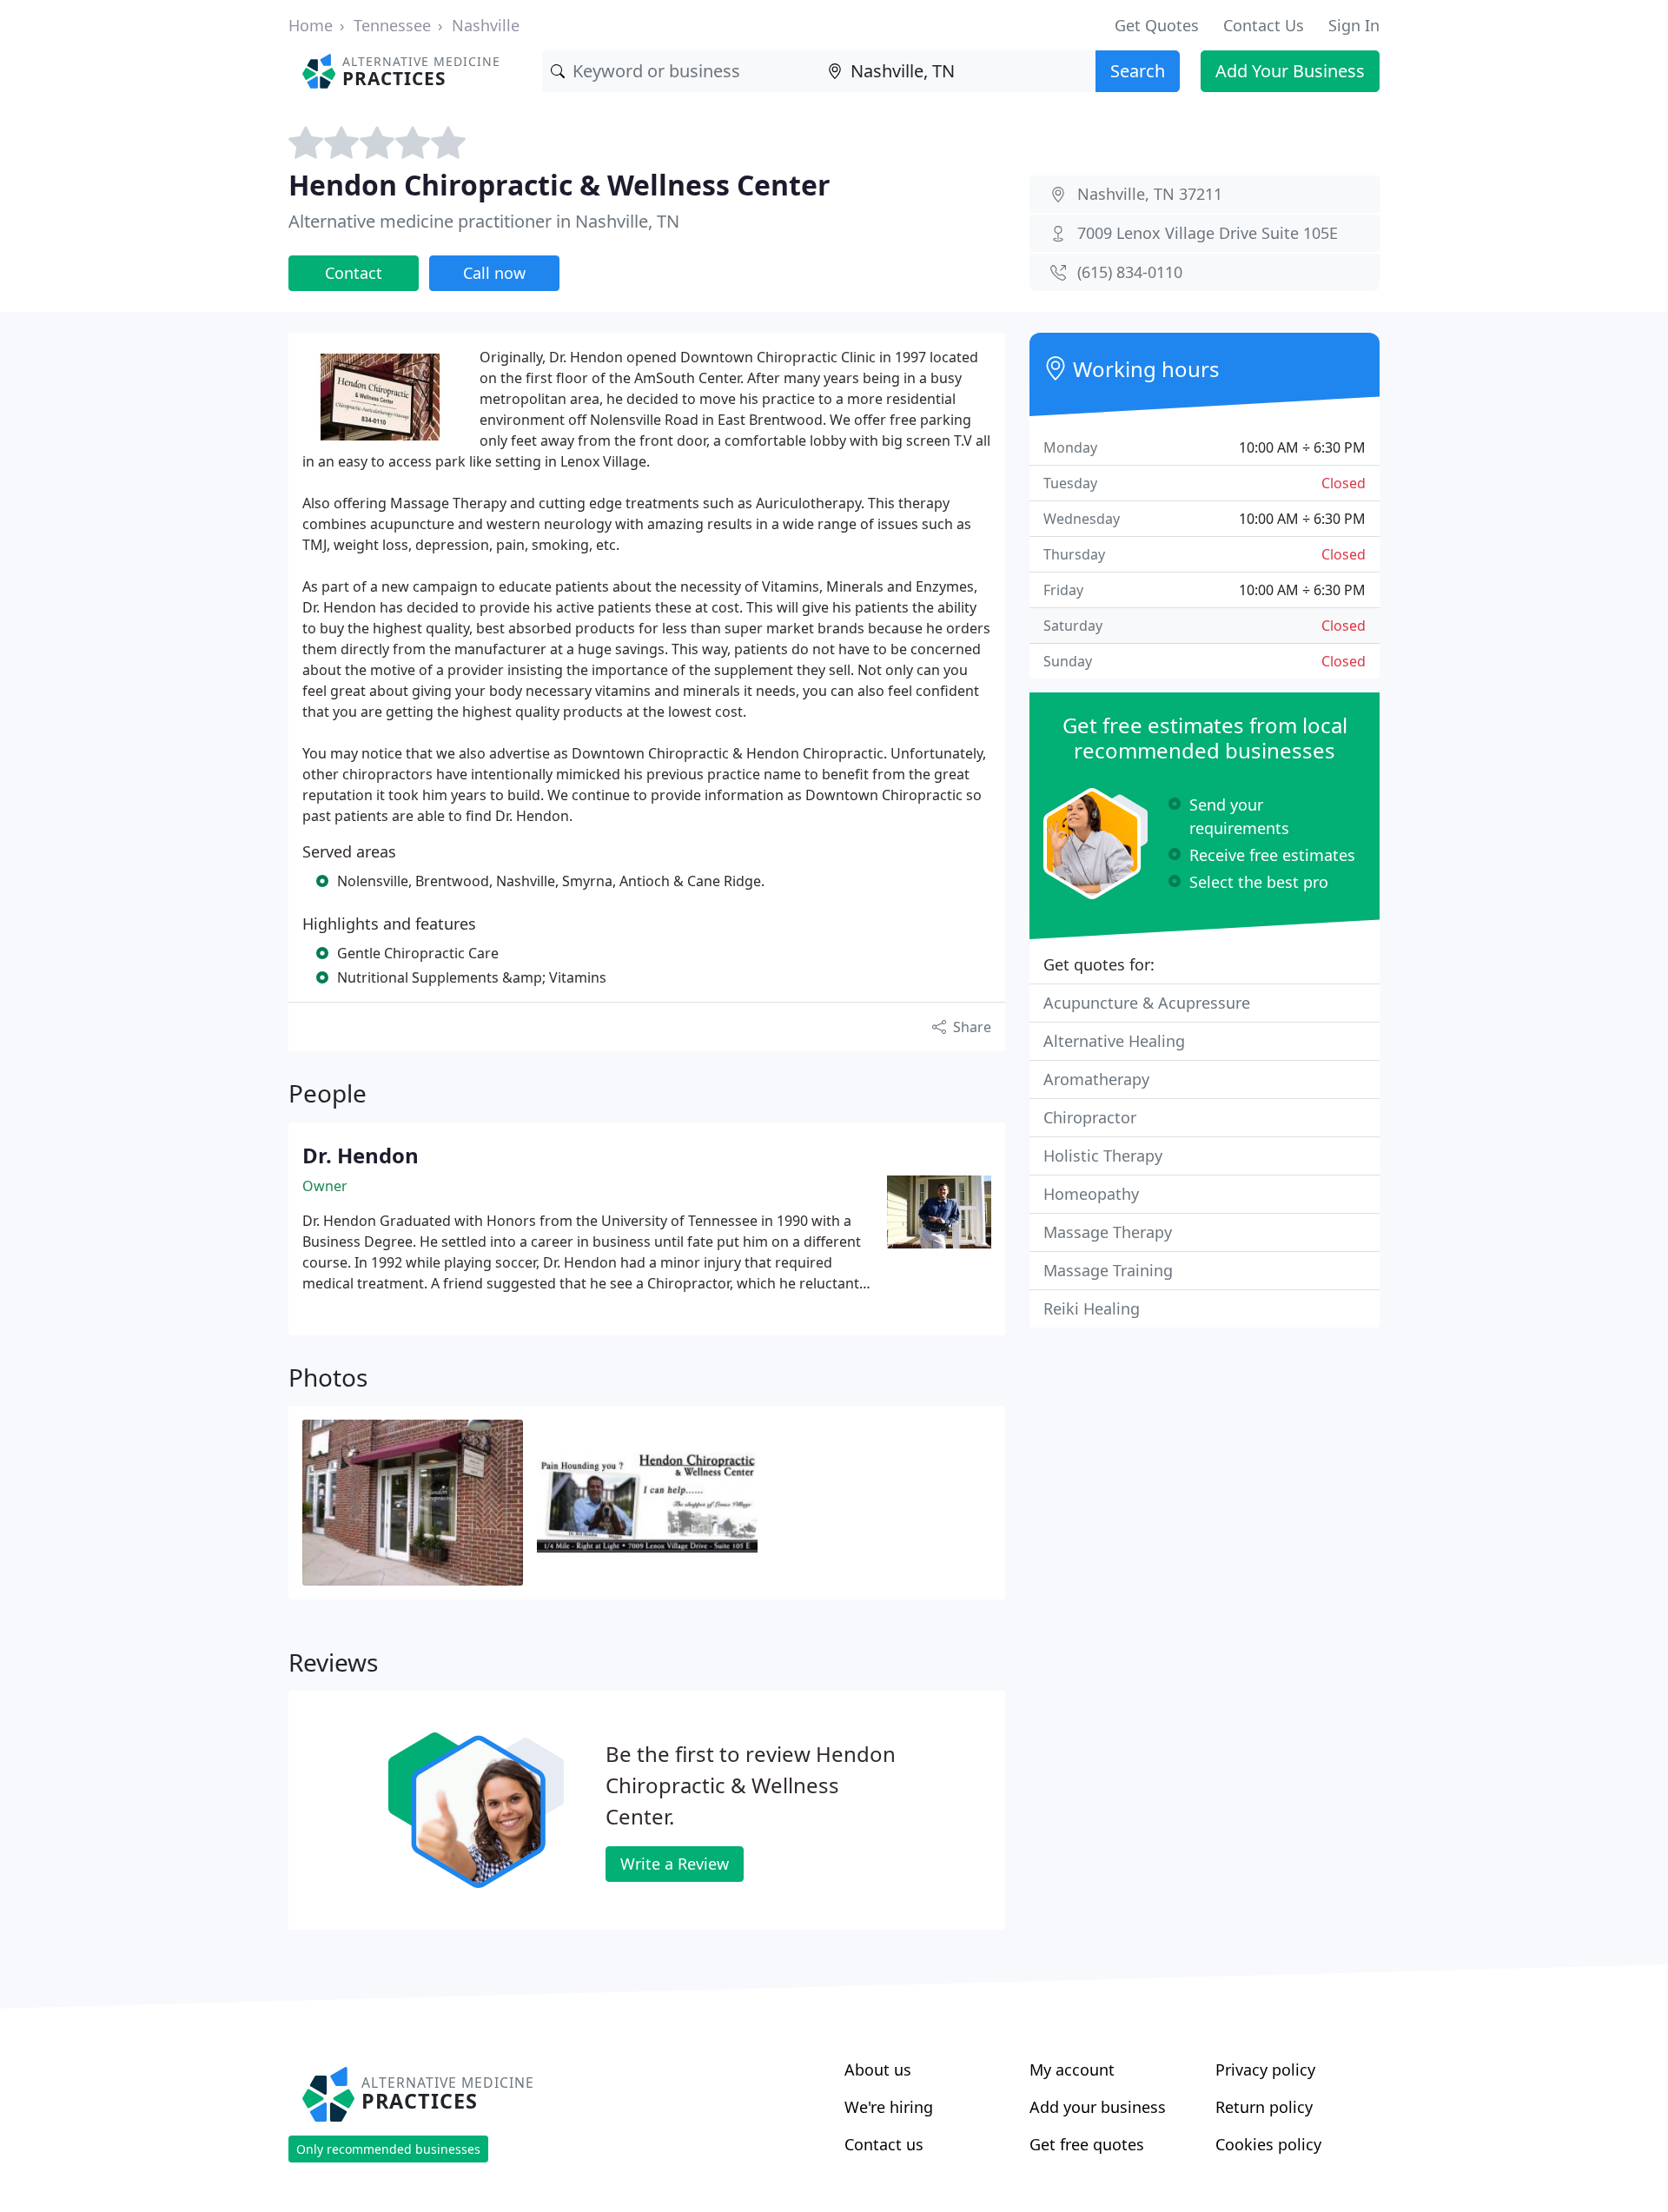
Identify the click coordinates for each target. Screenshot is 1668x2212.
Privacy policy (1265, 2070)
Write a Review (675, 1864)
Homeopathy (1091, 1194)
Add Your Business (1290, 71)
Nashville (486, 25)
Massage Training (1108, 1270)
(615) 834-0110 (1130, 272)
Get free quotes (1087, 2144)
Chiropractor (1090, 1117)
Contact (354, 273)
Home (311, 25)
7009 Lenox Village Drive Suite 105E (1208, 233)
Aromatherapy (1096, 1079)
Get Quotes (1157, 25)
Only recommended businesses (388, 2149)
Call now (494, 273)
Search (1138, 71)
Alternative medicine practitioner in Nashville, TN (484, 221)
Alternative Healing (1114, 1041)
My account (1072, 2070)
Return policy (1264, 2107)
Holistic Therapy (1103, 1156)
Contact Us (1264, 25)
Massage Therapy (1108, 1232)
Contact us (884, 2144)
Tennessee (392, 25)
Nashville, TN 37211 (1150, 194)
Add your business (1098, 2107)
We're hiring (889, 2107)
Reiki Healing (1092, 1308)
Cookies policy (1268, 2144)
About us (878, 2070)
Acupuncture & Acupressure (1147, 1003)
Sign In (1354, 25)
